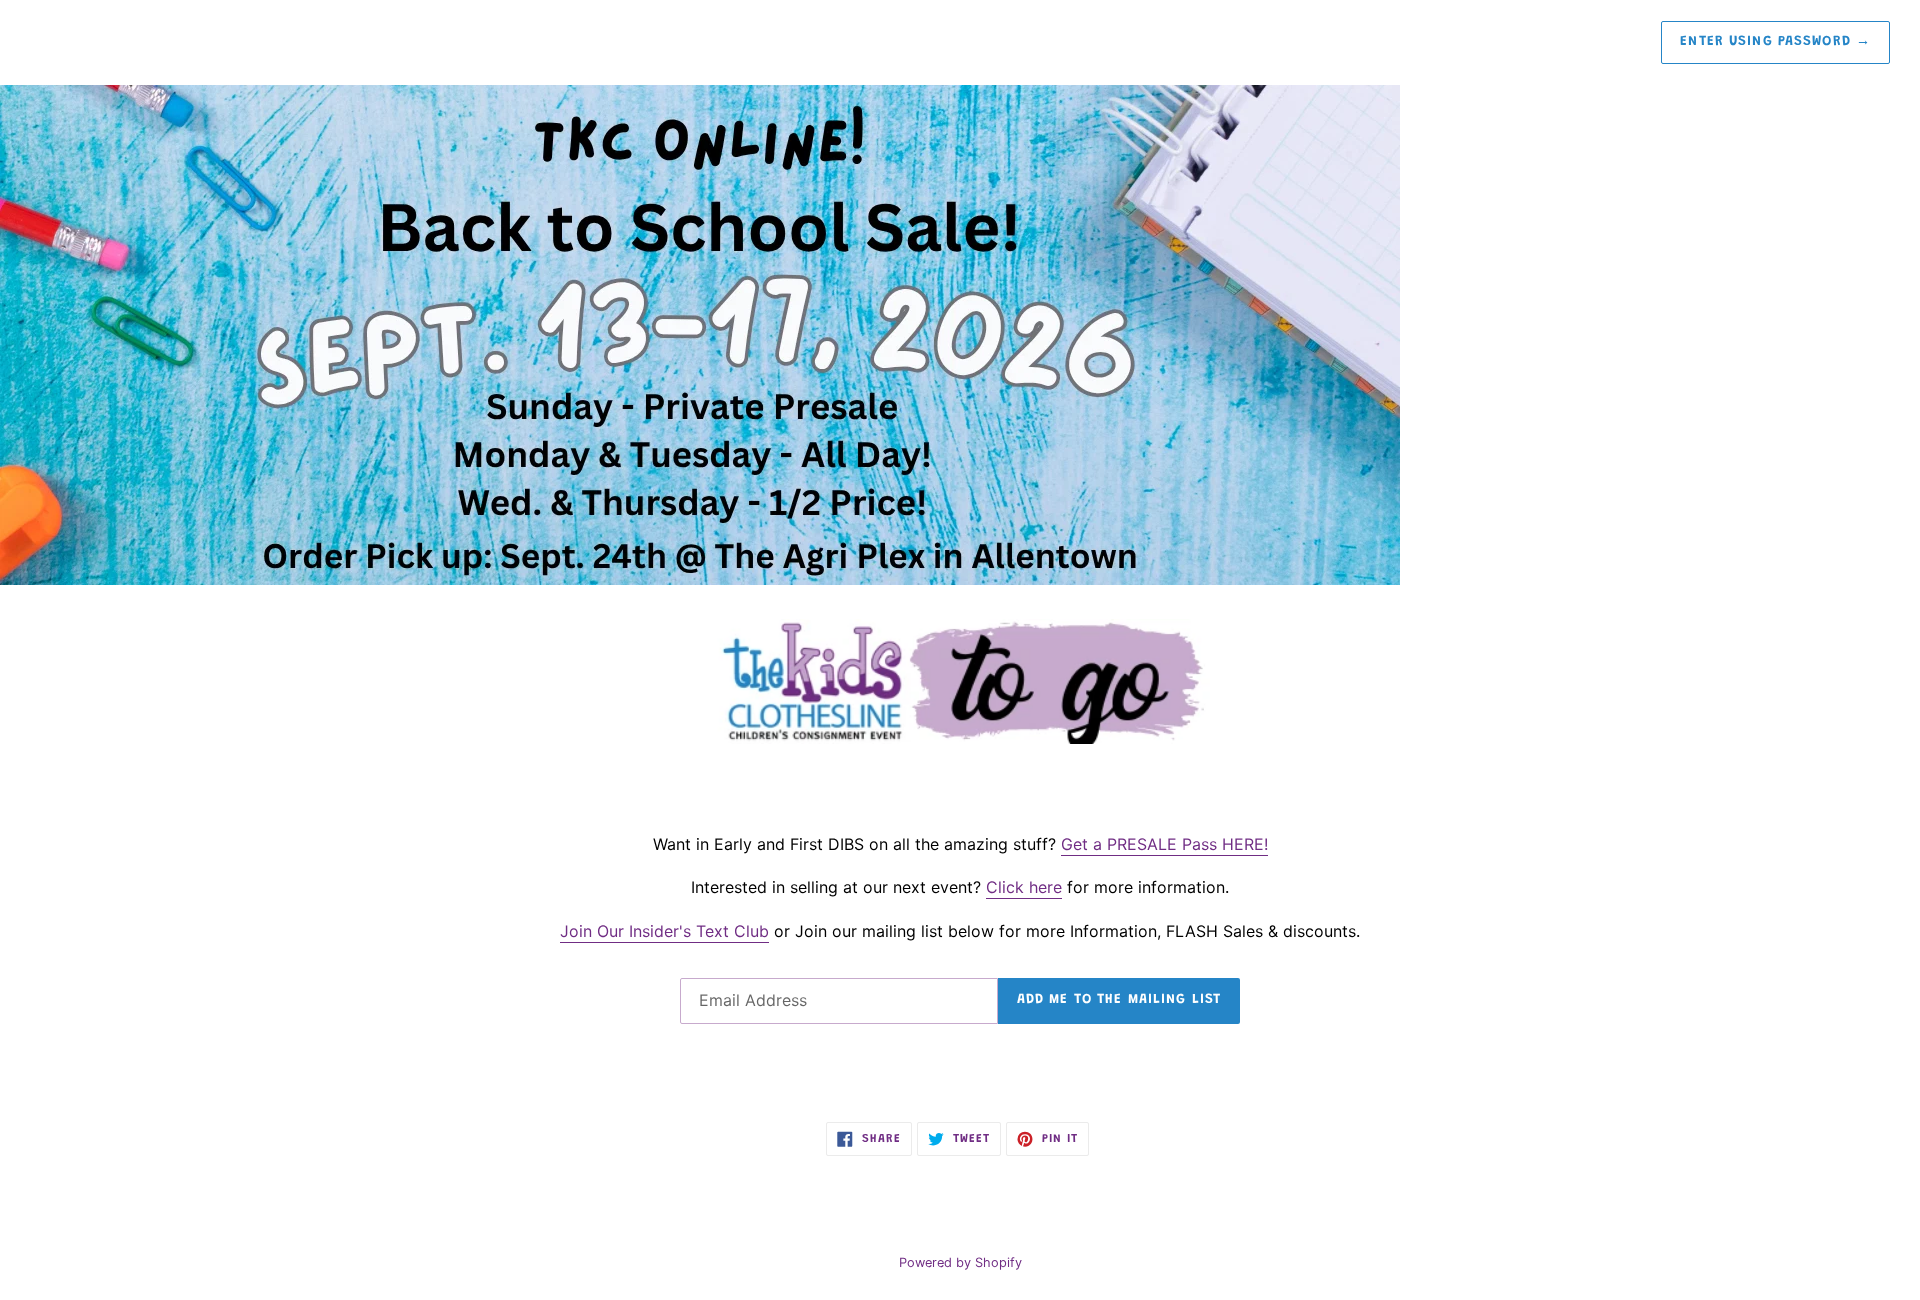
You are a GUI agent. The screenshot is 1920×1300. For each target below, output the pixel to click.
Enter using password (1775, 42)
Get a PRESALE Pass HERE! (1164, 844)
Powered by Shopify (960, 1262)
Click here (1024, 887)
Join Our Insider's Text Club (664, 931)
